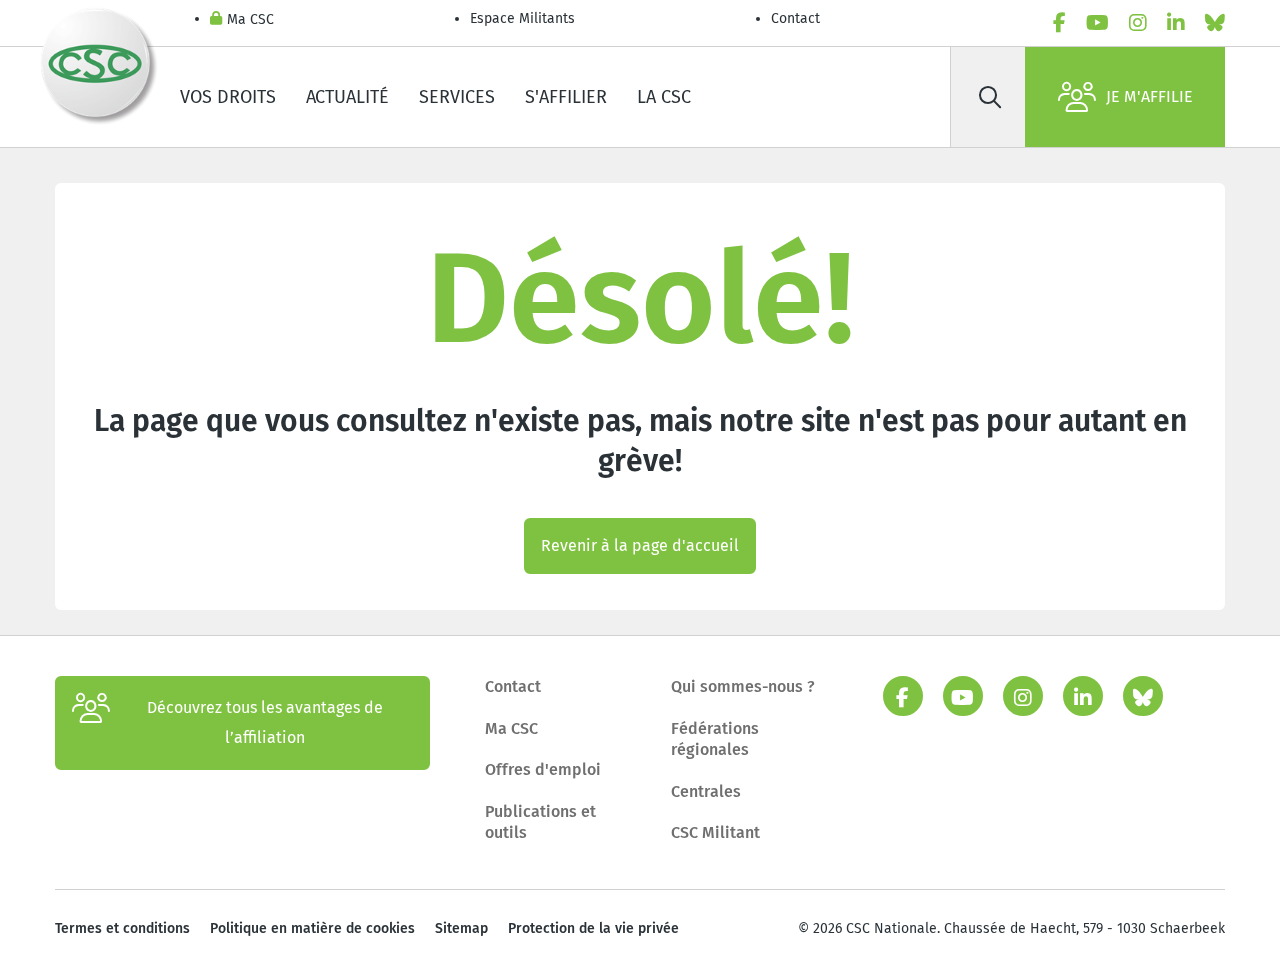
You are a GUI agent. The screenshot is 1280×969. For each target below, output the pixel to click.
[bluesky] (1215, 23)
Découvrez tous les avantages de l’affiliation (265, 722)
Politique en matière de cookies (312, 928)
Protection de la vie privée (593, 928)
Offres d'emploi (543, 769)
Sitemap (461, 928)
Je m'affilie (1149, 96)
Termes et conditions (122, 928)
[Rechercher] (990, 97)
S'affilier (566, 97)
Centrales (706, 791)
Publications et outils (540, 822)
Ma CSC (250, 19)
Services (457, 97)
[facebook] (1059, 23)
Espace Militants (522, 18)
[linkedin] (1176, 23)
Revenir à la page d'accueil (640, 545)
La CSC (664, 97)
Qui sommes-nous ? (743, 686)
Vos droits (228, 97)
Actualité (347, 97)
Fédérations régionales (715, 739)
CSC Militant (715, 832)
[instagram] (1138, 23)
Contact (795, 18)
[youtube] (1097, 23)
